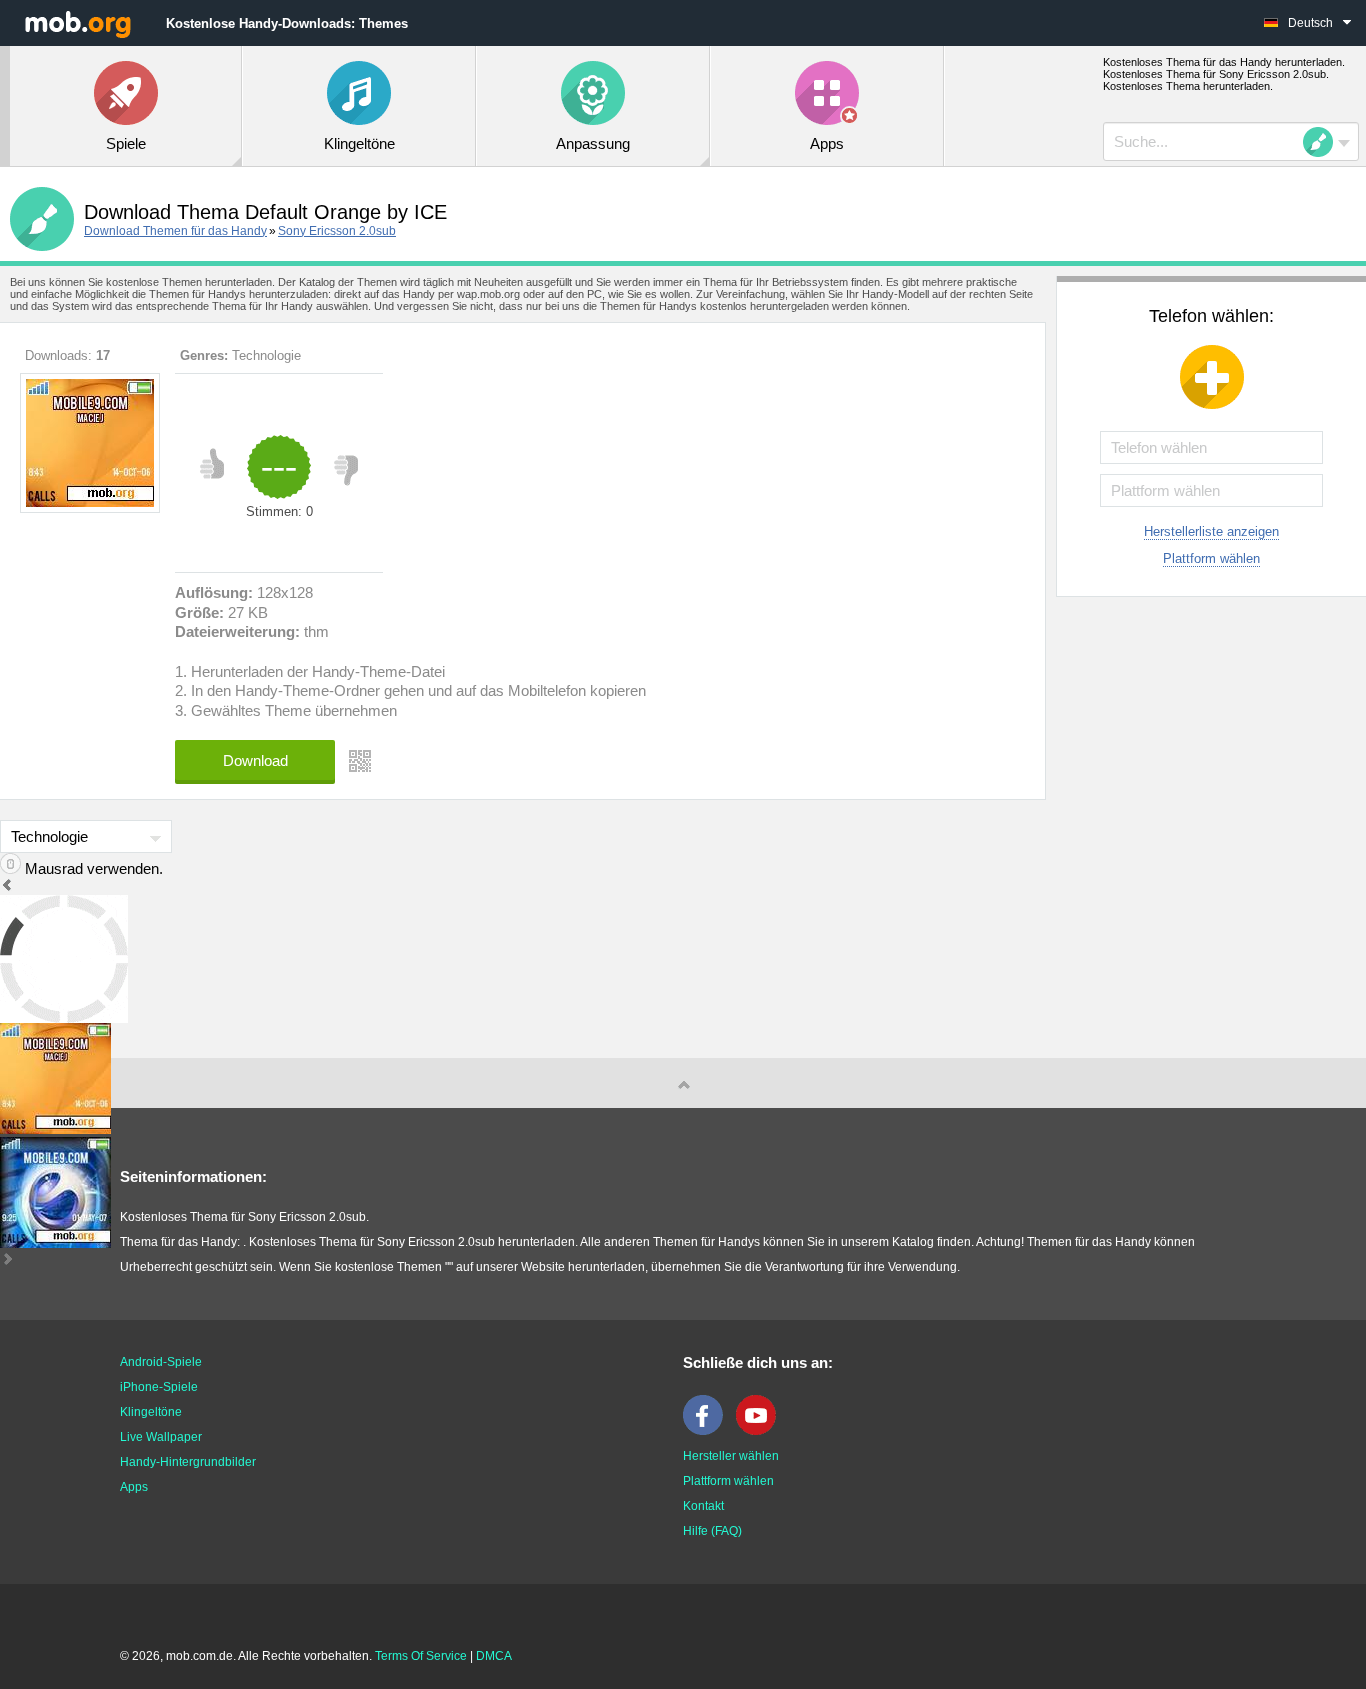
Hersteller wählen (731, 1456)
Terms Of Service (421, 1656)
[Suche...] (1324, 142)
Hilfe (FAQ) (712, 1531)
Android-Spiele (161, 1362)
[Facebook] (708, 1431)
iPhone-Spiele (159, 1387)
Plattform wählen (1211, 558)
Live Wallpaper (161, 1437)
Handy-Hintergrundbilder (188, 1462)
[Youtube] (761, 1431)
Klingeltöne (151, 1412)
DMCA (494, 1656)
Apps (134, 1487)
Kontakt (703, 1506)
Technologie (266, 355)
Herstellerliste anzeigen (1211, 531)
